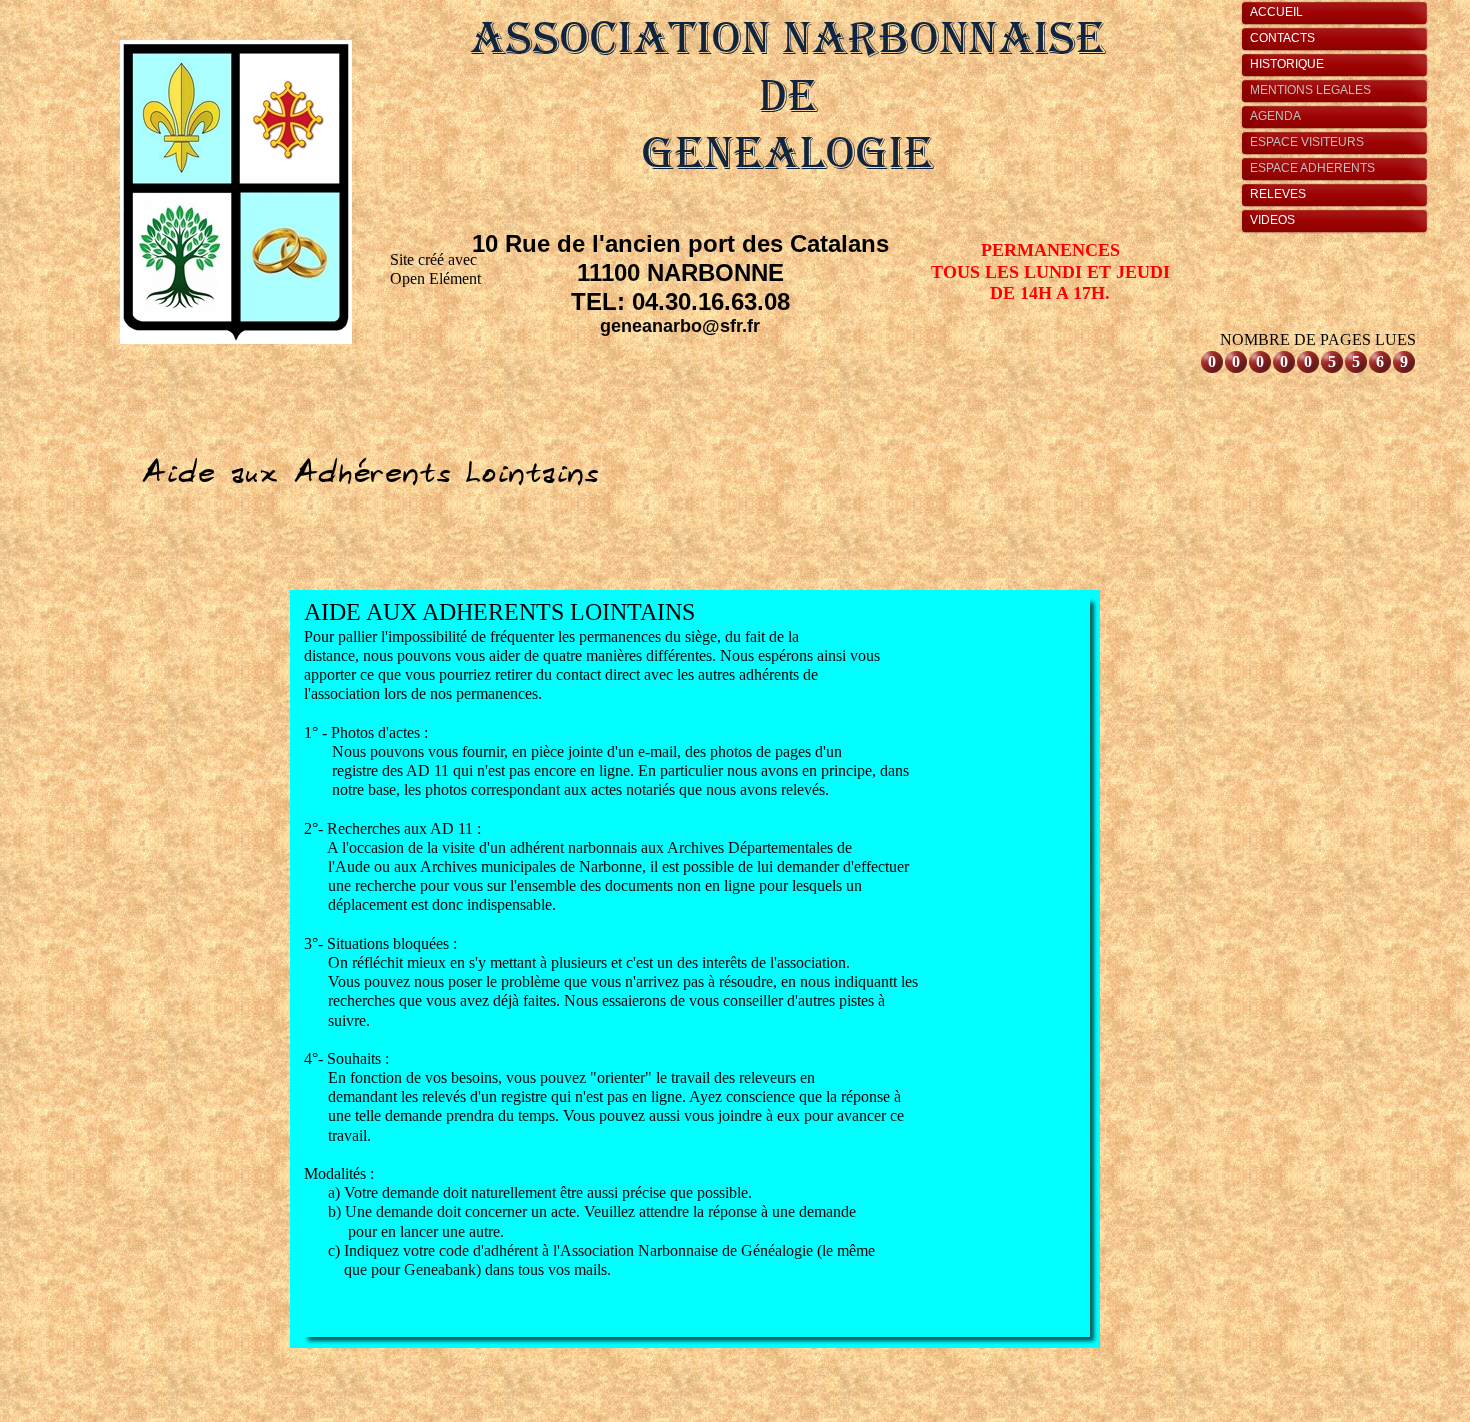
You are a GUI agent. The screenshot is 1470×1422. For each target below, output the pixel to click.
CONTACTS (1282, 38)
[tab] (1339, 13)
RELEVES (1278, 194)
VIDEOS (1272, 220)
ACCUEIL (1276, 12)
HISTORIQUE (1287, 64)
